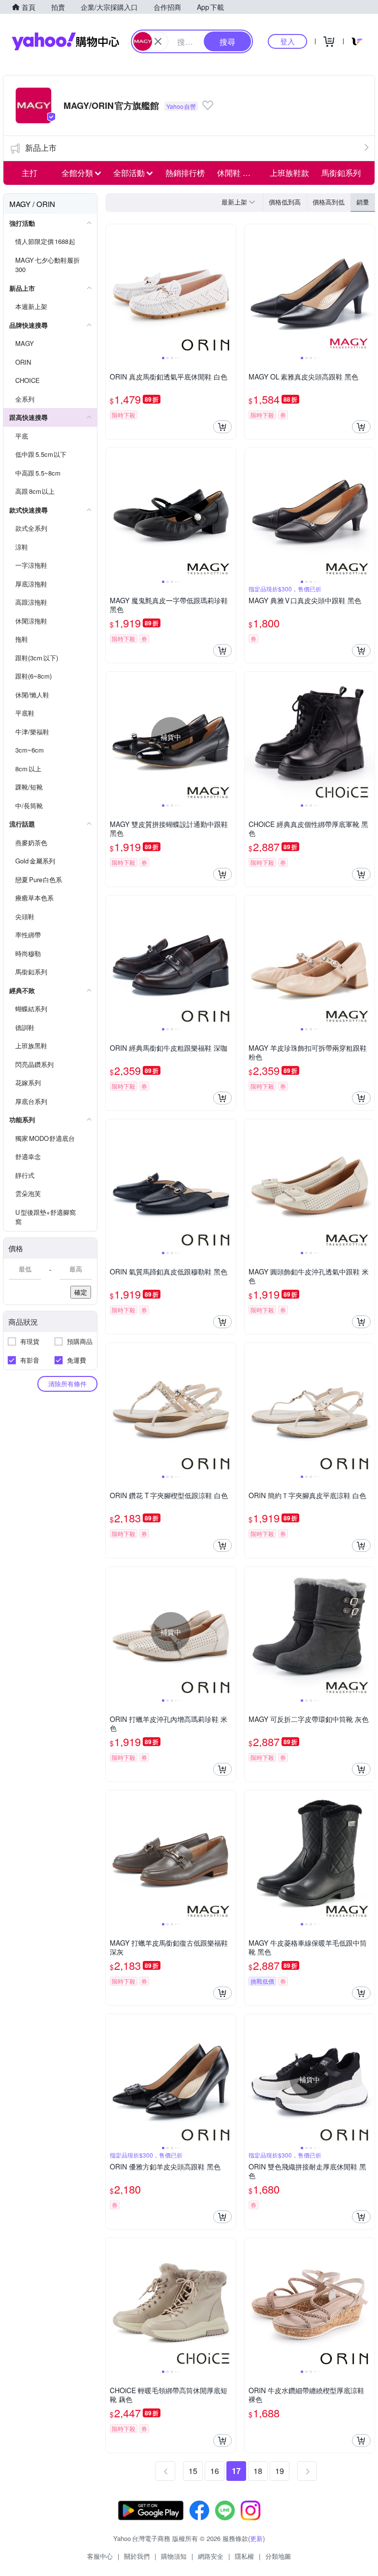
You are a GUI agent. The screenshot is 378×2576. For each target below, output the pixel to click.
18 (258, 2471)
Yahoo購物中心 (65, 41)
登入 (287, 41)
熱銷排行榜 (185, 173)
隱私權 (244, 2556)
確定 (81, 1292)
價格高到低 (329, 202)
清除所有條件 (67, 1384)
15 (193, 2471)
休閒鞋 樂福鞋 (240, 173)
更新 (256, 2538)
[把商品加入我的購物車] (222, 427)
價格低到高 (285, 202)
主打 (30, 173)
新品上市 (41, 148)
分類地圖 (278, 2556)
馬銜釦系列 (341, 173)
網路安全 (211, 2556)
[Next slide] (229, 289)
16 (215, 2471)
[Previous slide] (112, 289)
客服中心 (100, 2556)
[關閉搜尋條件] (158, 41)
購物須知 (174, 2556)
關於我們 (137, 2556)
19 (280, 2471)
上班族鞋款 (289, 173)
